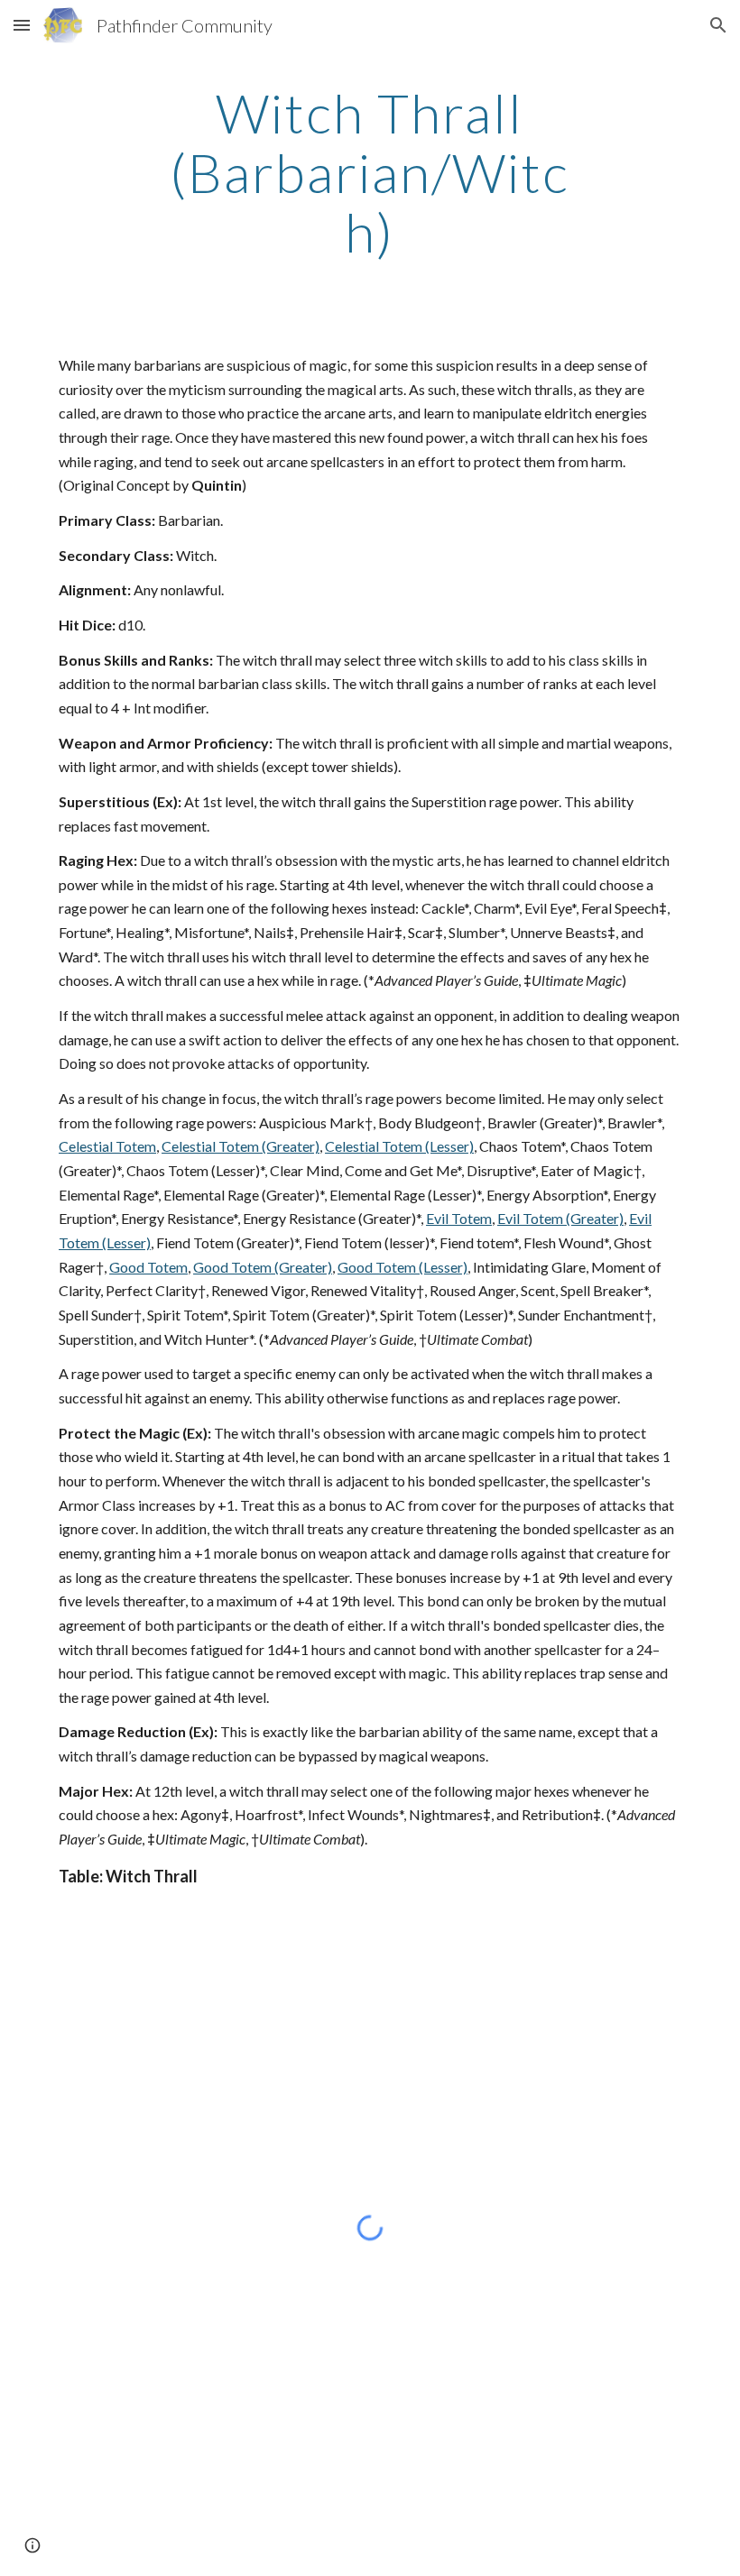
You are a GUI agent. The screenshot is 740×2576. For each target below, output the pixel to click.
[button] (22, 25)
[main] (370, 172)
